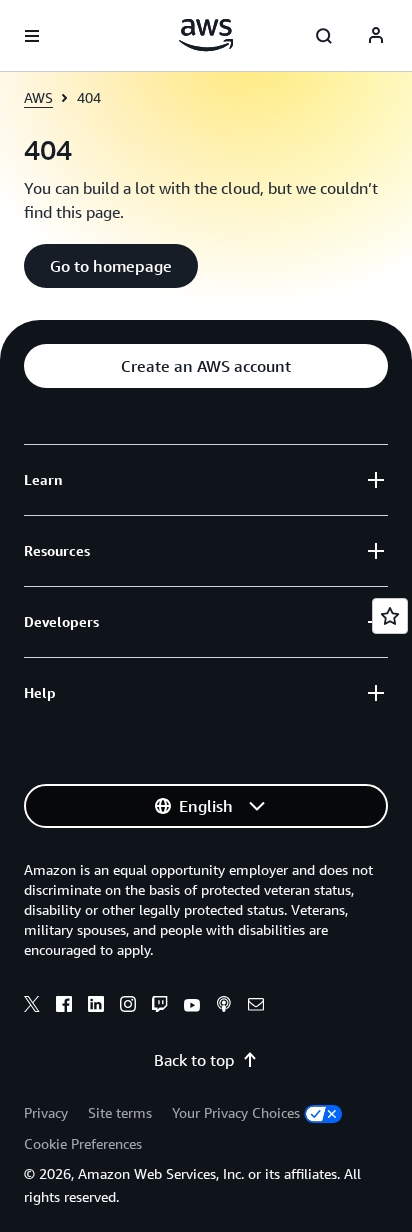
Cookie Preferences (83, 1143)
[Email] (256, 1007)
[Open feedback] (390, 616)
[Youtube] (192, 1007)
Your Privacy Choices (236, 1112)
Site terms (120, 1112)
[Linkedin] (96, 1007)
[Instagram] (128, 1007)
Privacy (46, 1112)
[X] (32, 1007)
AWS (38, 97)
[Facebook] (64, 1007)
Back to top (194, 1060)
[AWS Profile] (376, 36)
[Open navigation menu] (32, 36)
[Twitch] (160, 1007)
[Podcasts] (224, 1007)
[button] (111, 266)
